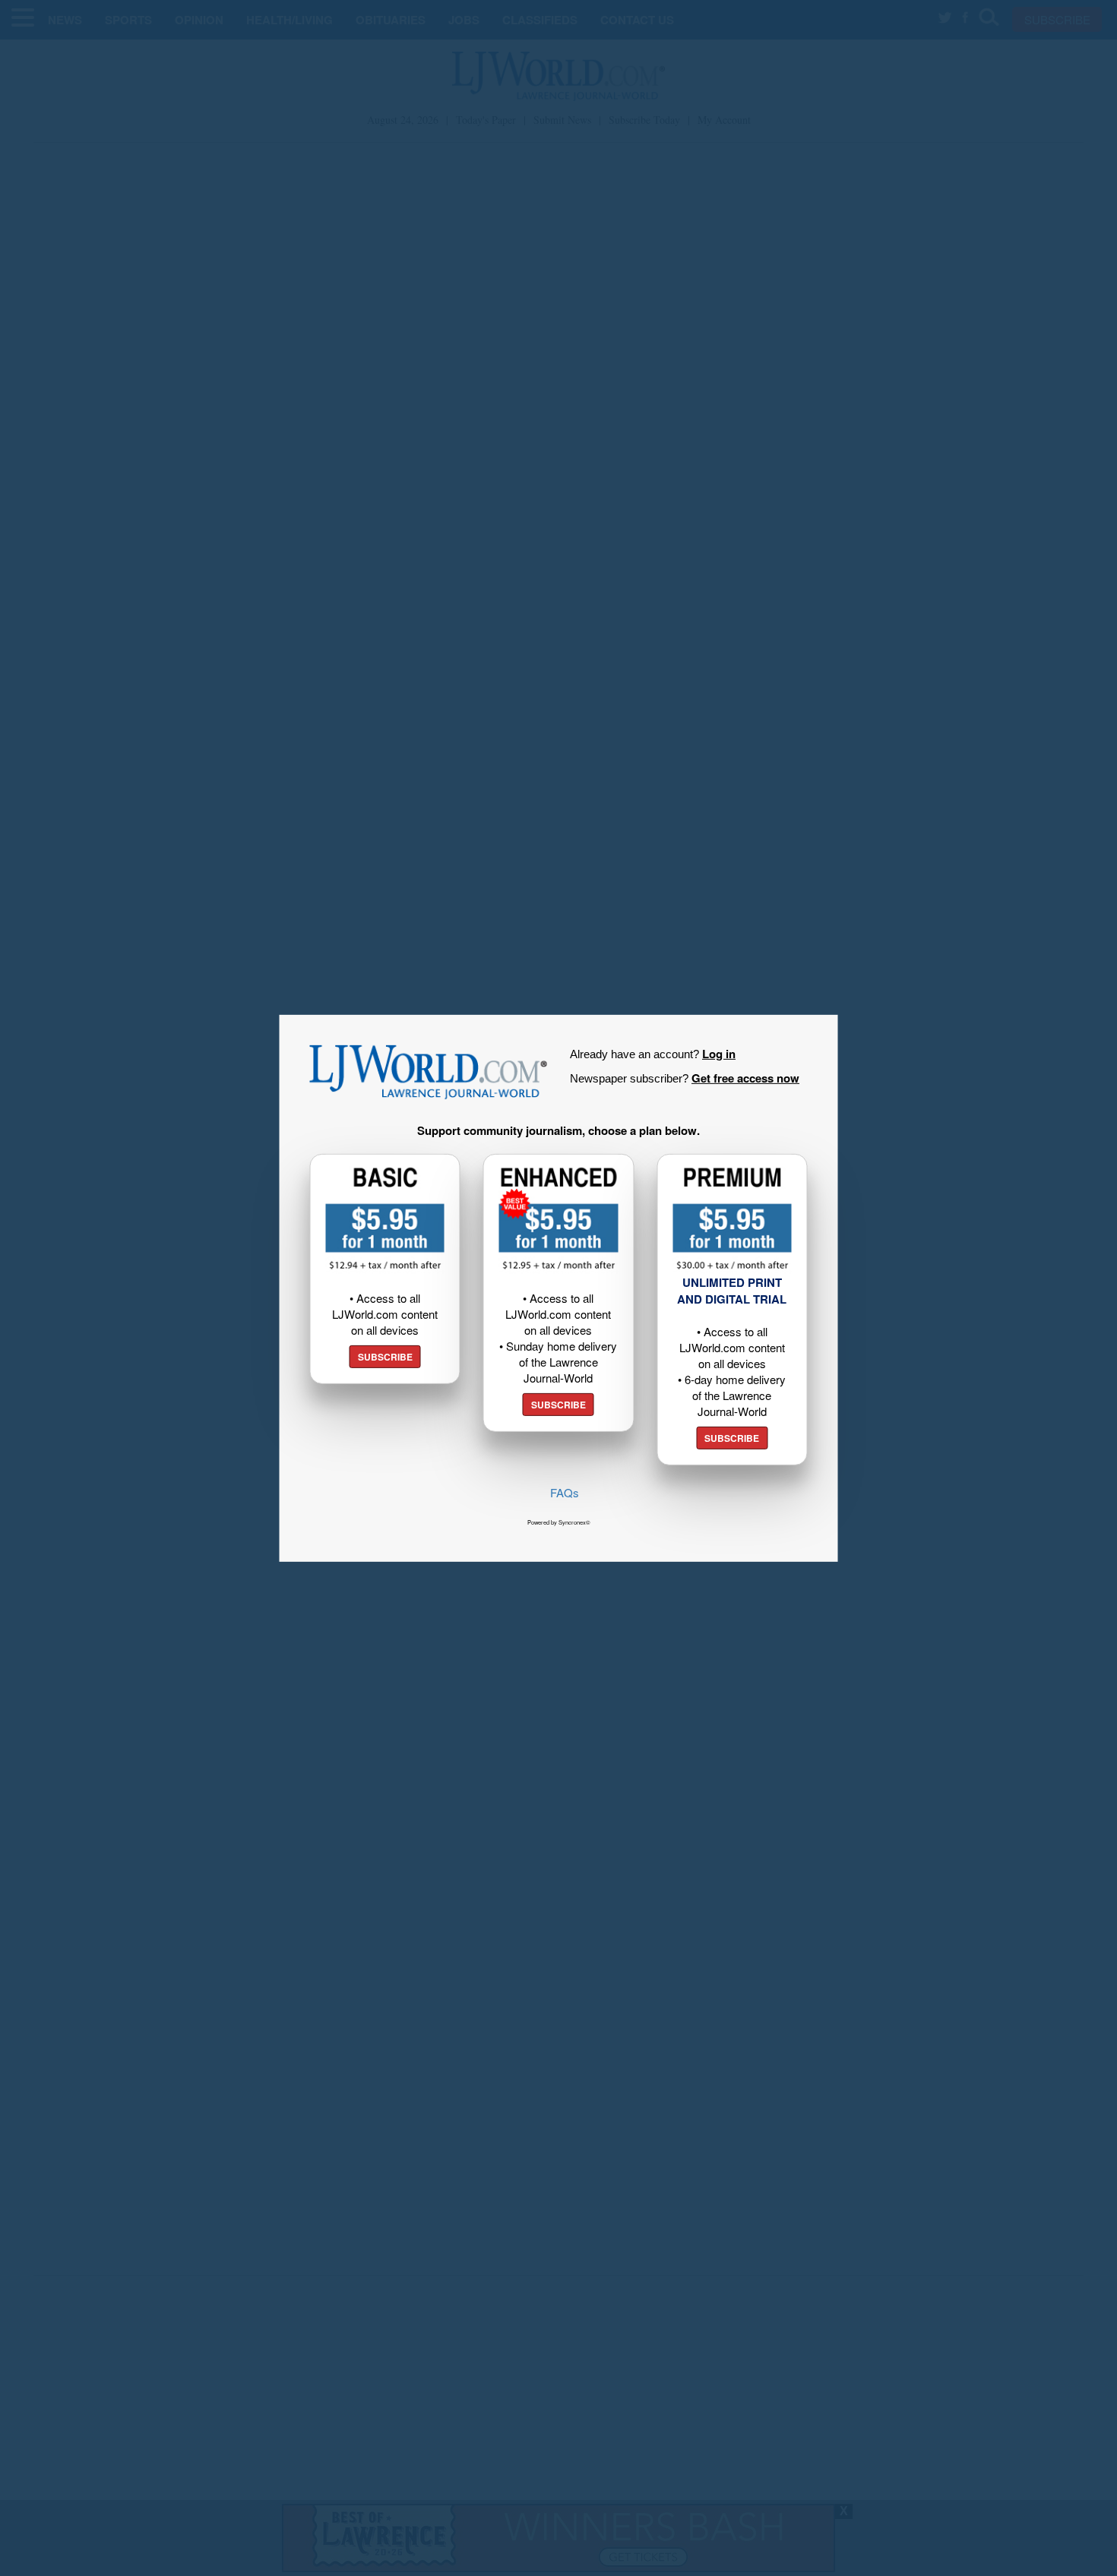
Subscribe (385, 1357)
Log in (719, 1053)
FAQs (565, 1492)
